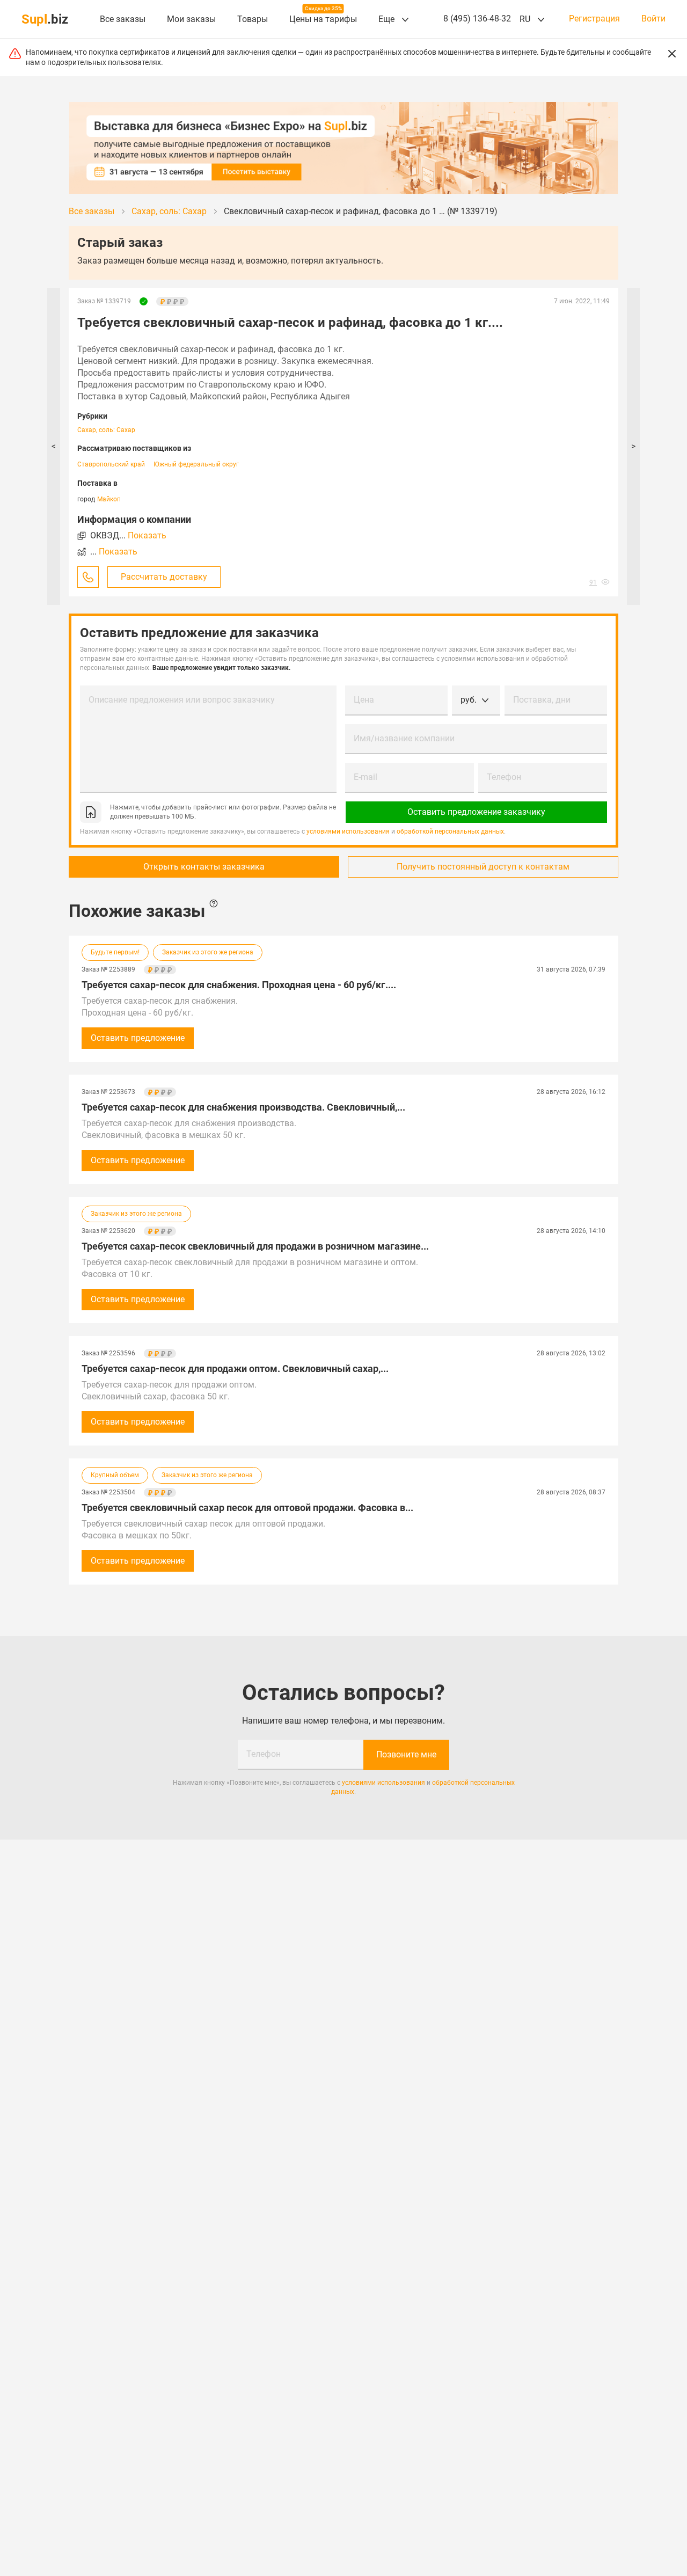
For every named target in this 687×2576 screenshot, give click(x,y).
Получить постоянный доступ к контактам (483, 867)
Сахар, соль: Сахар (106, 430)
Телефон (504, 777)
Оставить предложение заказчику (476, 812)
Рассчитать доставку (164, 577)
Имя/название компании (404, 738)
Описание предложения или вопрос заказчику (182, 700)
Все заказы (123, 19)
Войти (653, 19)
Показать (147, 535)
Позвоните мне (406, 1754)
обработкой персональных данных (450, 831)
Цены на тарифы (323, 19)
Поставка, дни (542, 700)
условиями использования (348, 831)
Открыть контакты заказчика (204, 867)
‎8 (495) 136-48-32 (477, 19)
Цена (364, 700)
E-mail (366, 777)
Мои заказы (191, 19)
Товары (253, 19)
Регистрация (594, 19)
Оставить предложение (138, 1038)
